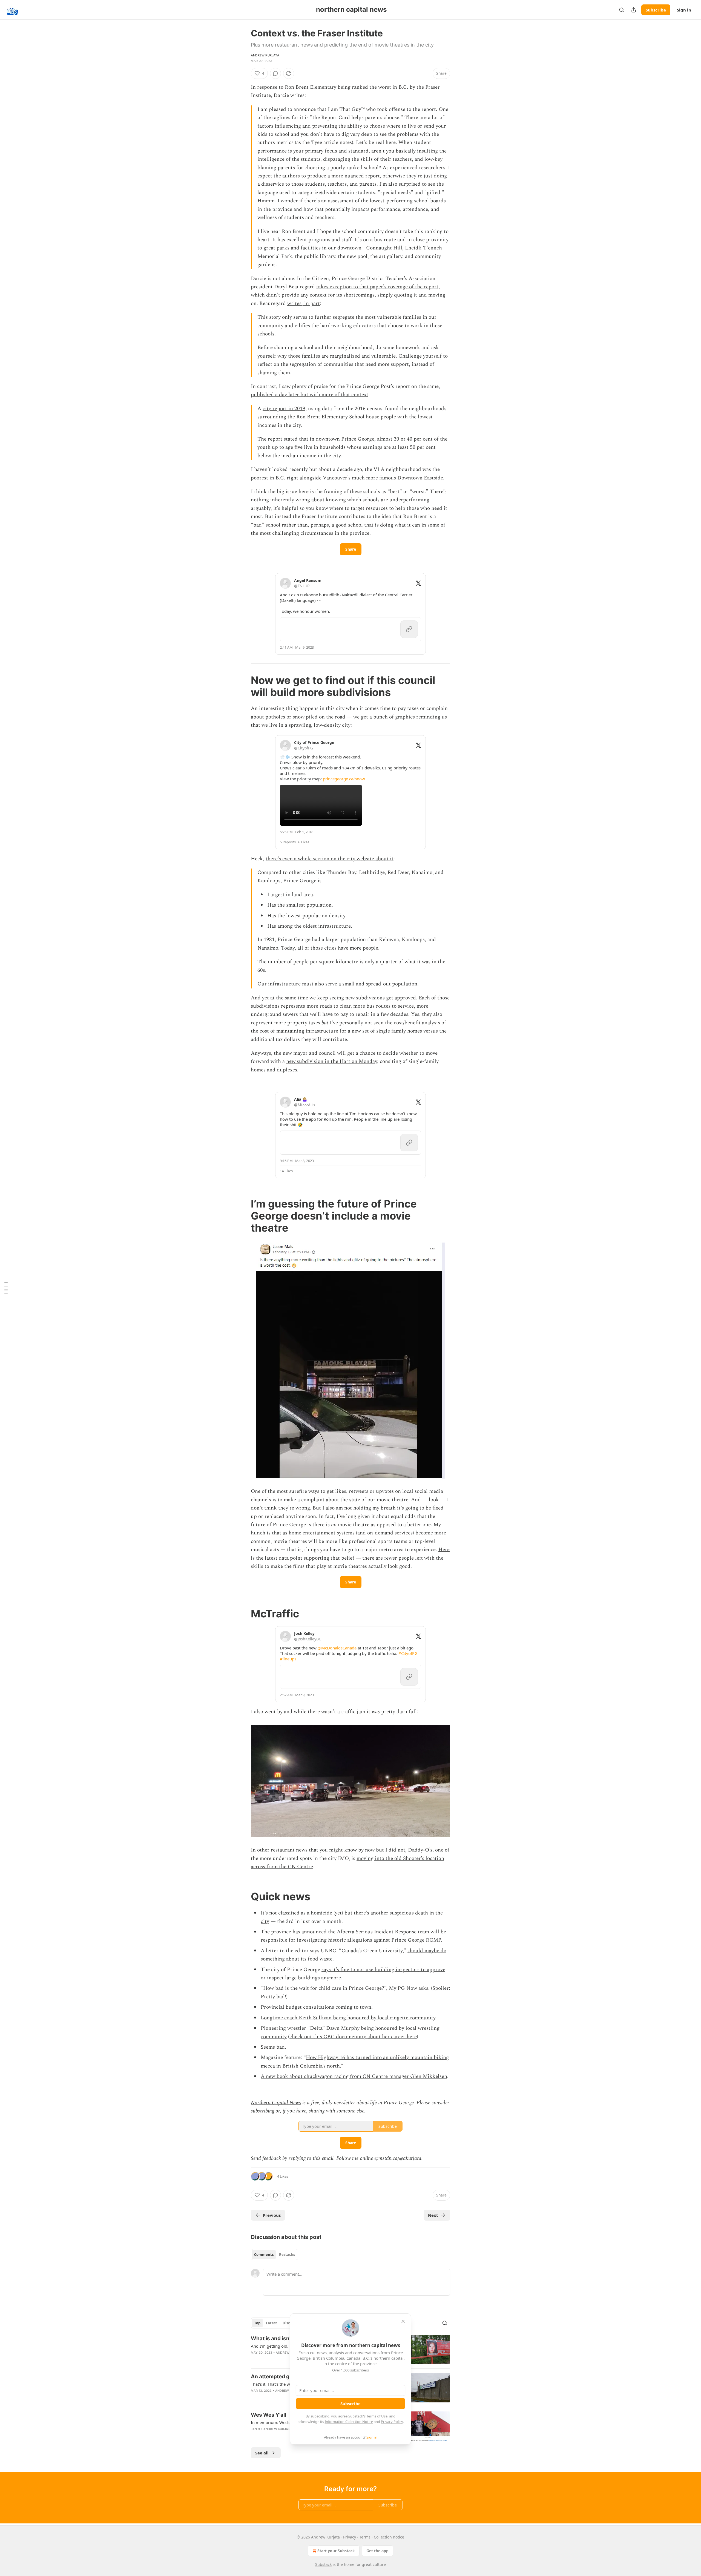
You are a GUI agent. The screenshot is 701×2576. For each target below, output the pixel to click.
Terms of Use (377, 2416)
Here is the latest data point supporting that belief (350, 1554)
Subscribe (656, 10)
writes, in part (304, 304)
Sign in (684, 10)
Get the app (377, 2551)
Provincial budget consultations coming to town (316, 2007)
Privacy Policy (392, 2422)
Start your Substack (336, 2551)
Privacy (350, 2537)
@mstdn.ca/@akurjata (398, 2158)
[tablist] (275, 2255)
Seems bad (273, 2047)
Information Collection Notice (349, 2422)
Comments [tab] (264, 2255)
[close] (403, 2321)
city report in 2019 (284, 409)
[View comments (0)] (275, 73)
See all (262, 2453)
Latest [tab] (272, 2323)
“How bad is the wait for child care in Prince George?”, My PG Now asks (344, 1988)
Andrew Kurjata (265, 55)
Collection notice (389, 2537)
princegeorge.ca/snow (344, 779)
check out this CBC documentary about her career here (353, 2037)
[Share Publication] (634, 10)
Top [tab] (257, 2323)
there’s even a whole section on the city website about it (330, 859)
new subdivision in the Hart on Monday (332, 1061)
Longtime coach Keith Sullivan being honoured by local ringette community (348, 2018)
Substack (323, 2564)
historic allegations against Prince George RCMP (384, 1940)
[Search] (622, 10)
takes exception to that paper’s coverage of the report (377, 287)
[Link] (243, 686)
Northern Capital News (276, 2103)
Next (433, 2215)
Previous (272, 2215)
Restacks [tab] (287, 2255)
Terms (365, 2537)
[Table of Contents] (6, 1288)
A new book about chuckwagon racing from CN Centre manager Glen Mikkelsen (354, 2076)
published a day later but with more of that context (310, 395)
